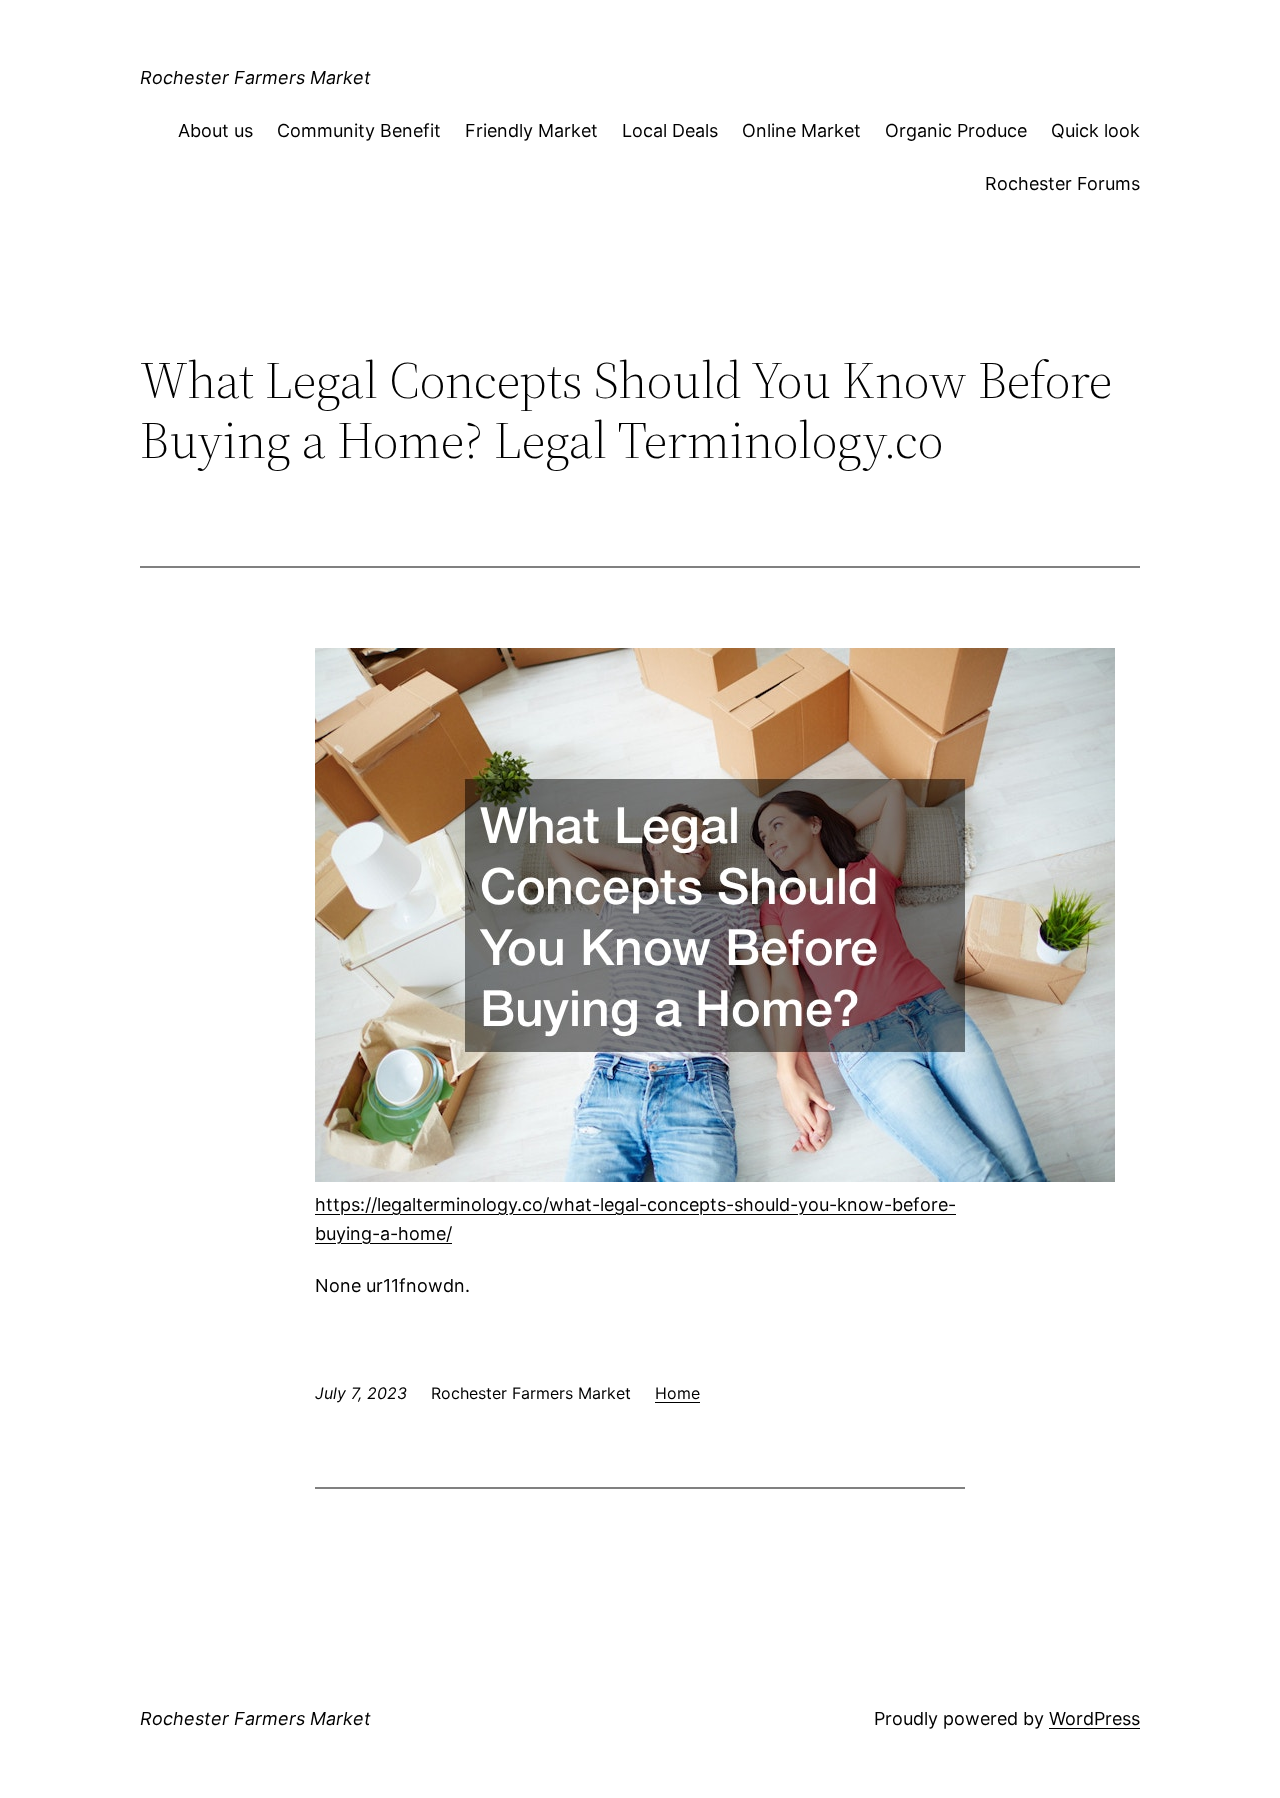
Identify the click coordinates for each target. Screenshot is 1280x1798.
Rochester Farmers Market (255, 77)
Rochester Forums (1062, 183)
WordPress (1094, 1718)
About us (215, 130)
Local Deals (670, 130)
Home (677, 1393)
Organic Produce (956, 130)
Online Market (801, 130)
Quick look (1095, 130)
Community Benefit (359, 130)
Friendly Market (531, 130)
